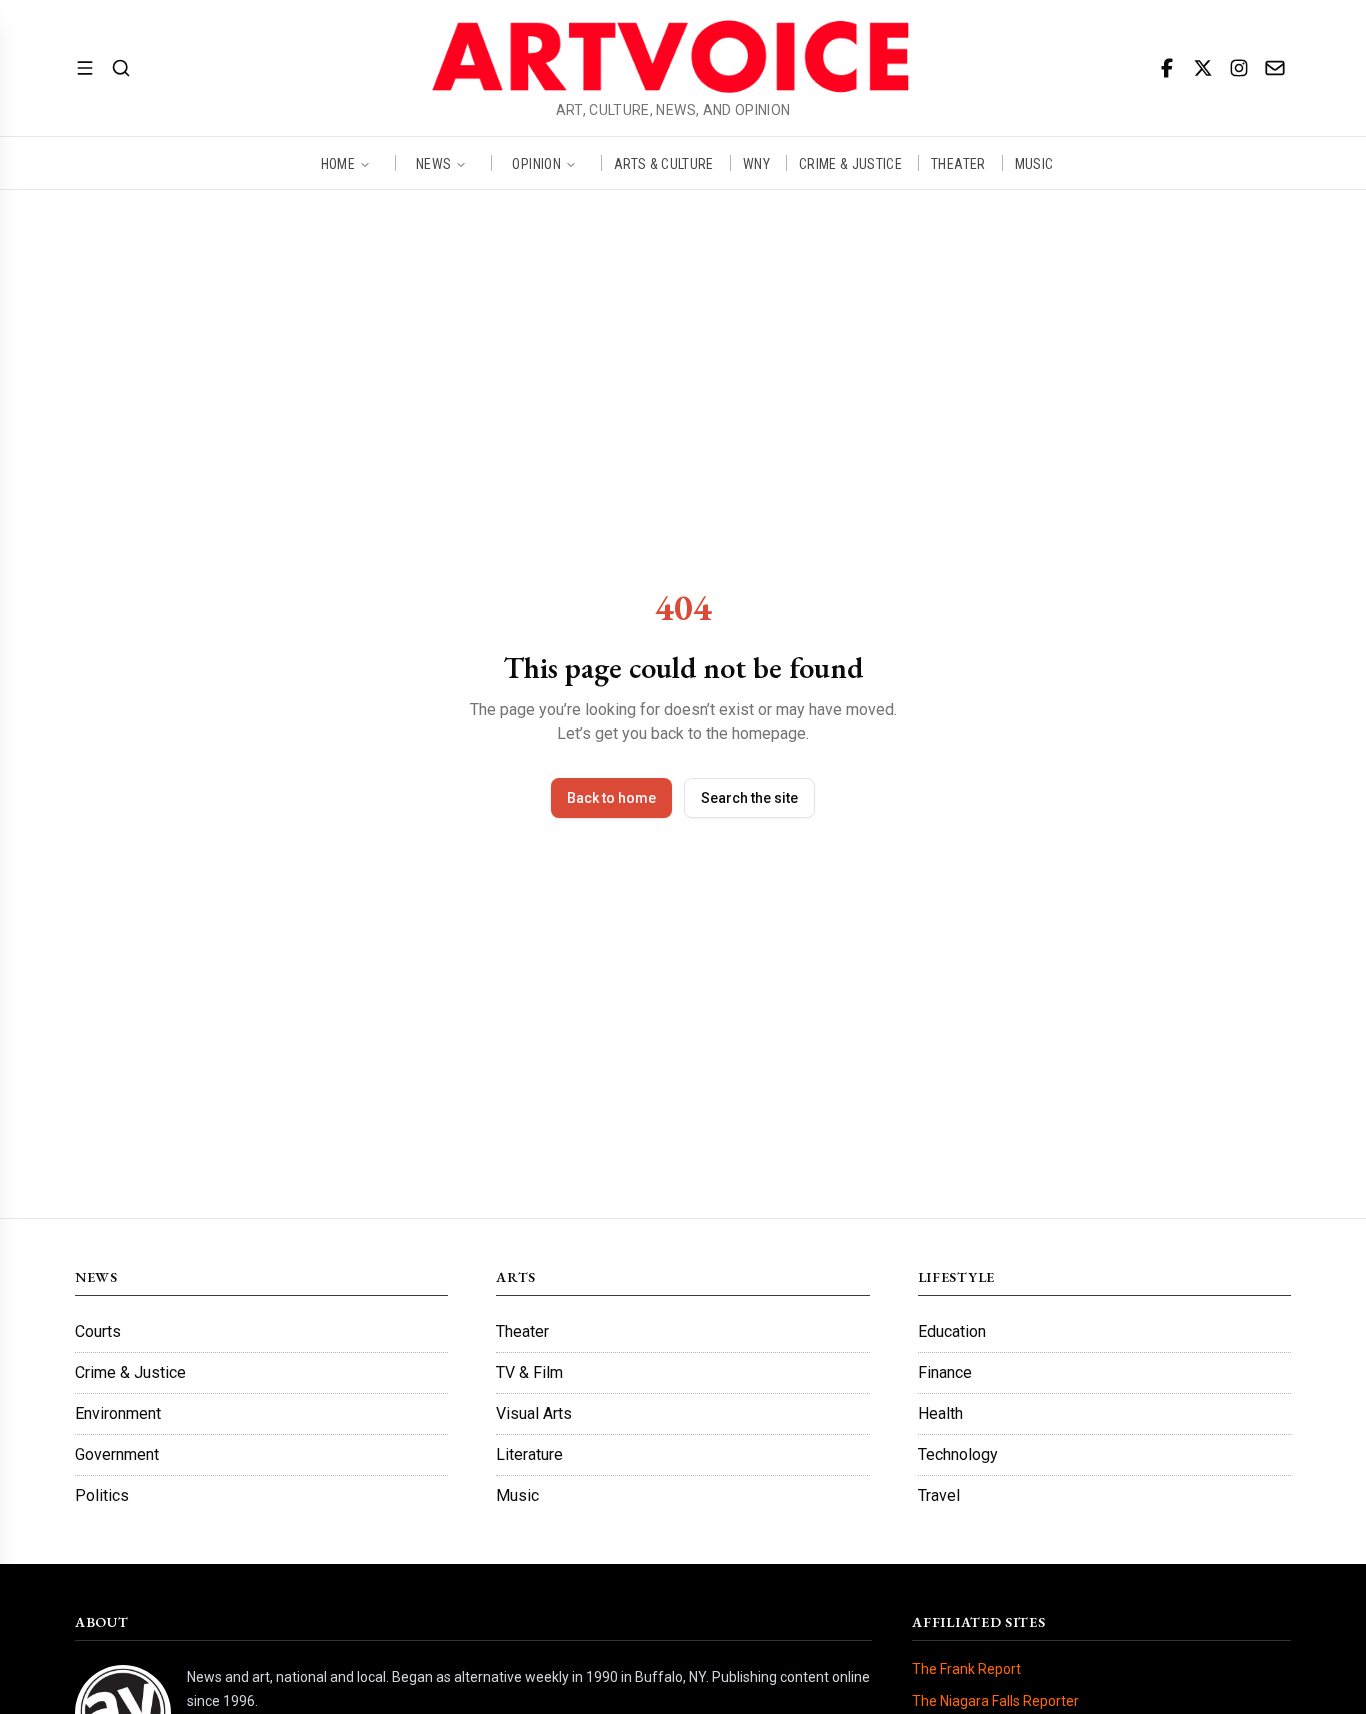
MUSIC (1034, 163)
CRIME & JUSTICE (850, 163)
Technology (958, 1454)
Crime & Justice (130, 1372)
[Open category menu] (85, 68)
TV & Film (529, 1372)
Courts (98, 1331)
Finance (945, 1372)
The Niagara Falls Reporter (995, 1701)
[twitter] (1203, 68)
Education (952, 1331)
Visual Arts (534, 1413)
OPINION (536, 163)
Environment (118, 1413)
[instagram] (1239, 68)
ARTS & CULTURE (664, 163)
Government (117, 1454)
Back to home (611, 798)
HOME (338, 163)
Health (940, 1413)
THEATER (958, 163)
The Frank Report (966, 1669)
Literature (529, 1454)
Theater (522, 1331)
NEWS (433, 163)
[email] (1275, 68)
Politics (102, 1495)
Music (517, 1495)
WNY (756, 163)
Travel (939, 1495)
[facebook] (1167, 68)
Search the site (749, 798)
